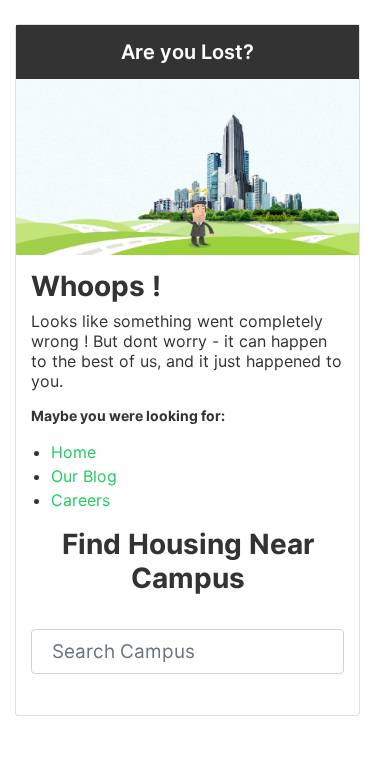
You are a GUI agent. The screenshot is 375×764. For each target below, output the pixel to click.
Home (73, 452)
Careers (80, 500)
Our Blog (84, 476)
